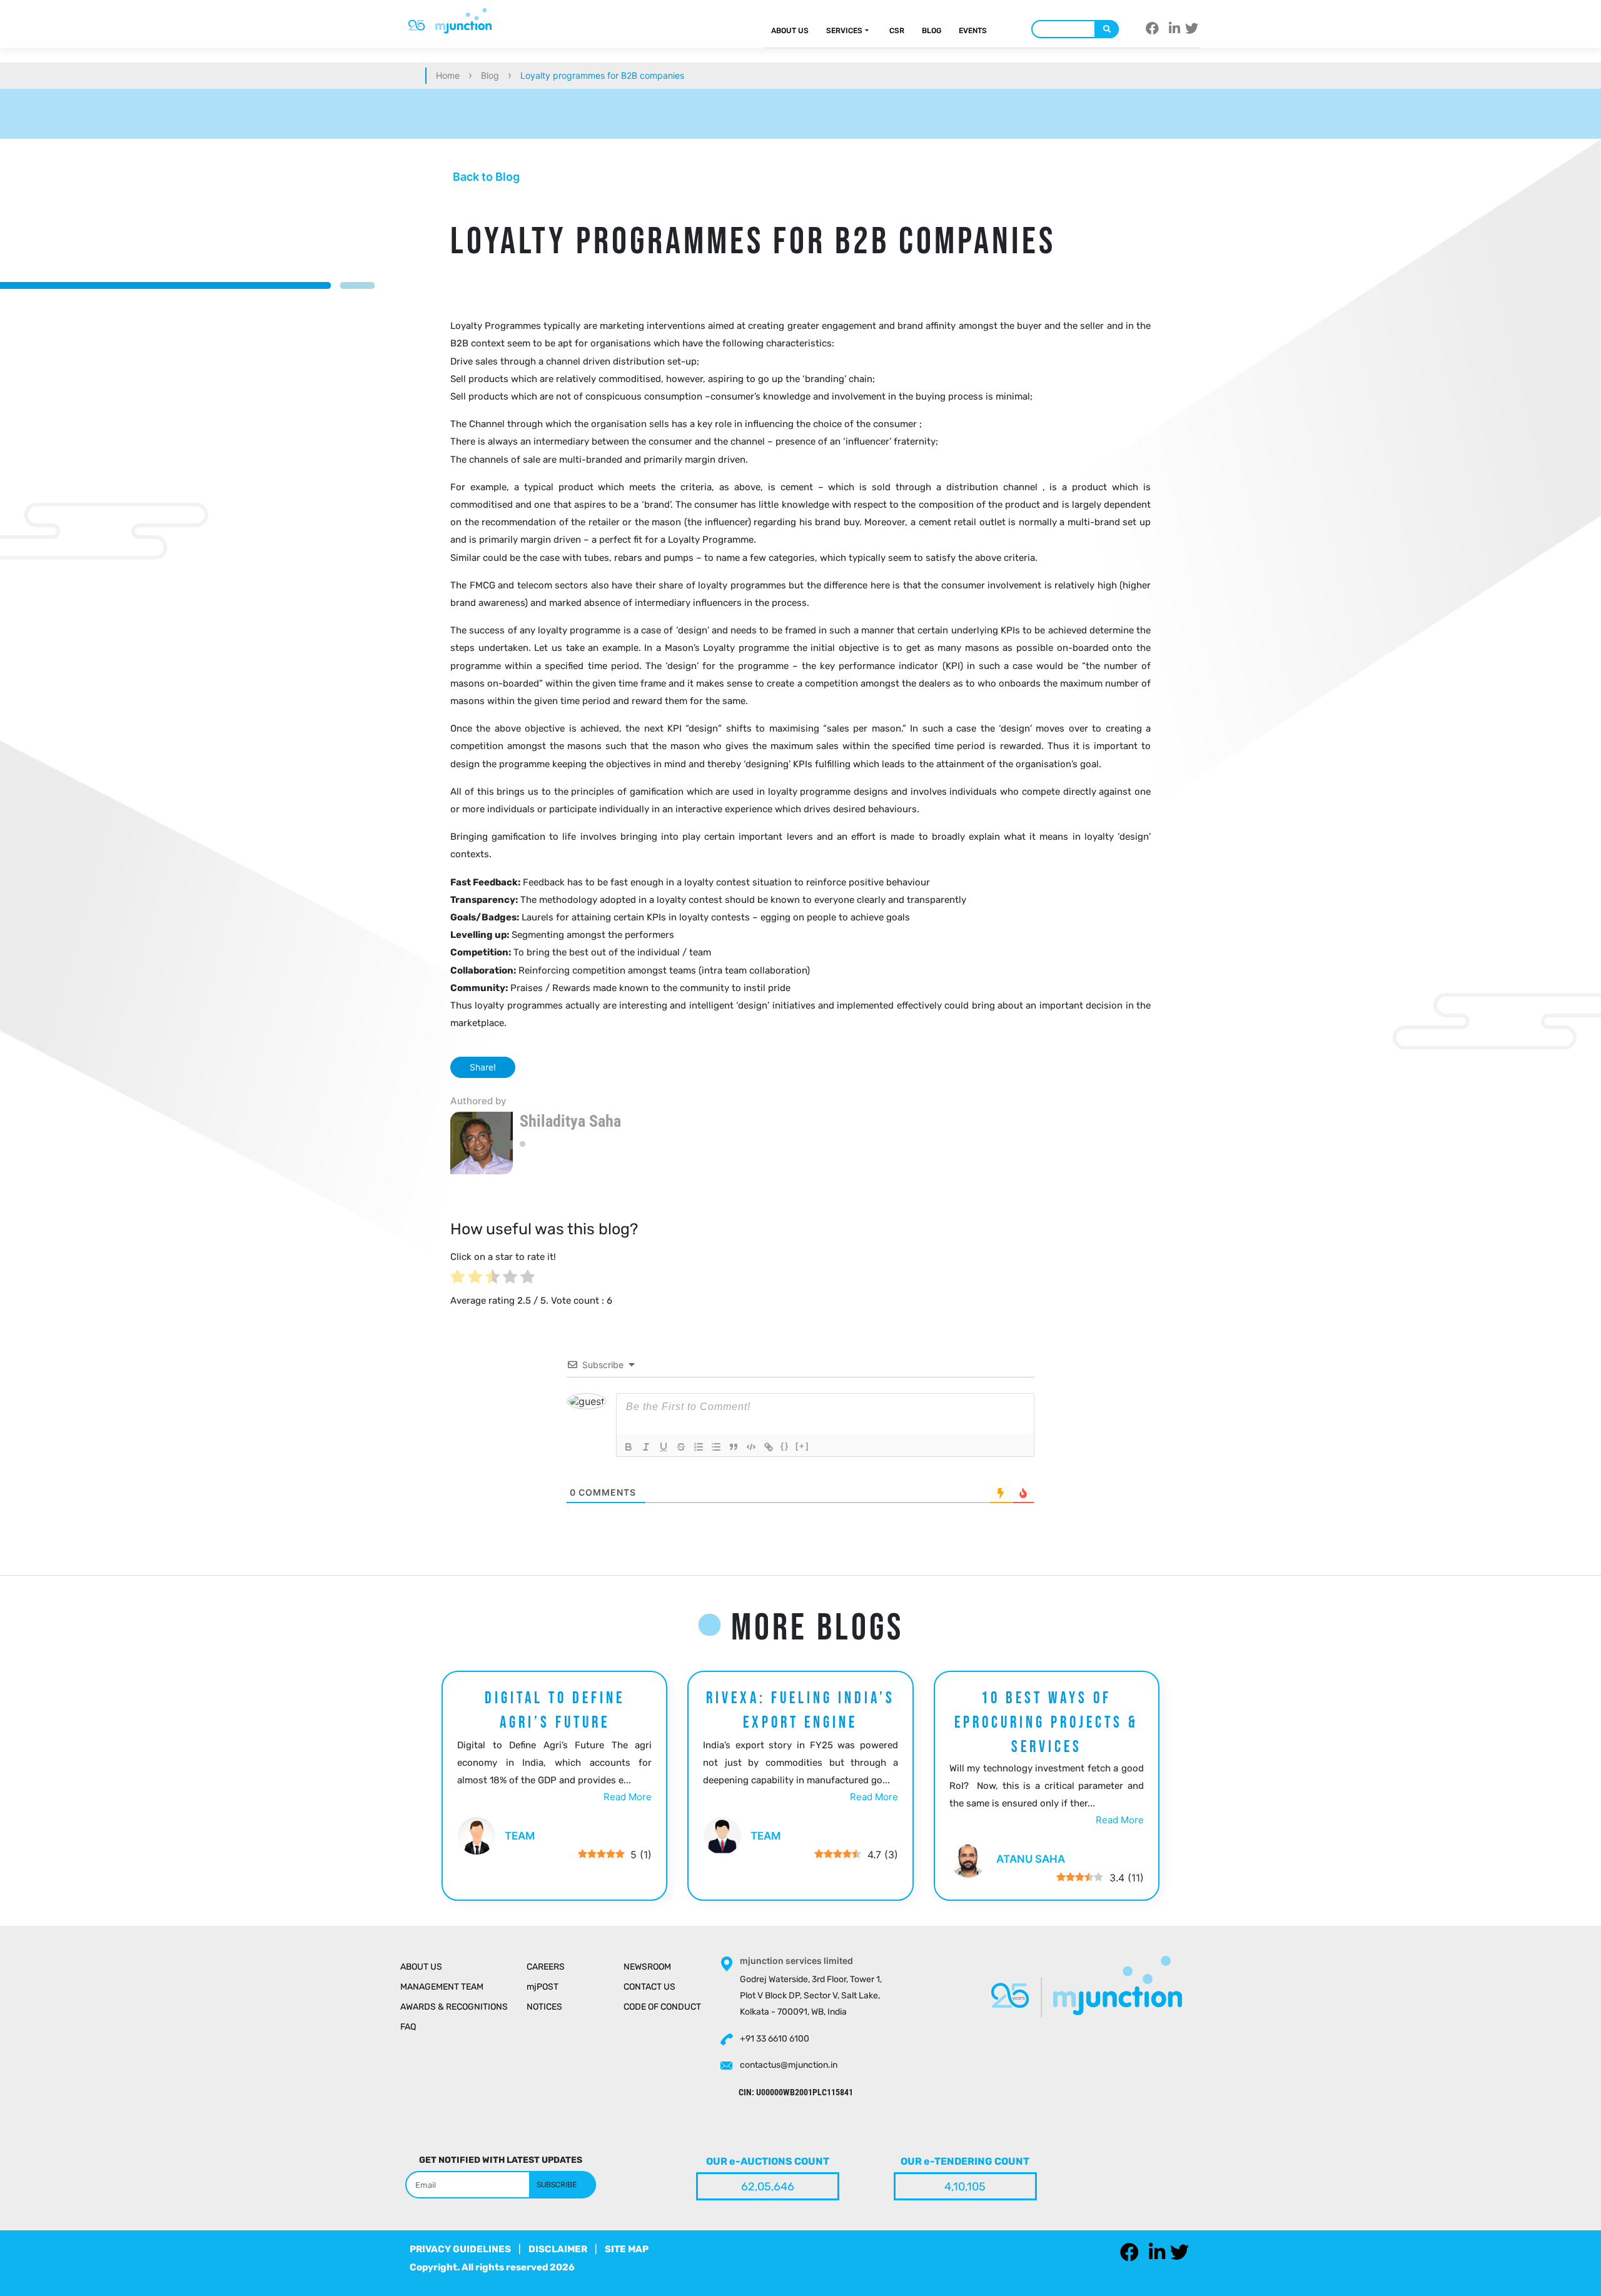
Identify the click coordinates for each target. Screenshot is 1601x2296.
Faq (408, 2027)
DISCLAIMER (558, 2249)
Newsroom (647, 1967)
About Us (790, 31)
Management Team (442, 1987)
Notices (544, 2007)
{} (785, 1446)
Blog (932, 31)
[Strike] (681, 1447)
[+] (802, 1446)
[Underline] (664, 1447)
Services (844, 31)
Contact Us (649, 1987)
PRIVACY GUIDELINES (460, 2249)
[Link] (769, 1447)
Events (973, 31)
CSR (897, 31)
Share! (483, 1067)
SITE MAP (627, 2249)
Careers (546, 1967)
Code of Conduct (662, 2007)
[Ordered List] (699, 1447)
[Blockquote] (734, 1447)
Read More (628, 1797)
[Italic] (646, 1447)
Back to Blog (485, 177)
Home (448, 75)
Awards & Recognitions (454, 2007)
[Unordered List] (716, 1447)
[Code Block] (751, 1447)
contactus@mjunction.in (789, 2065)
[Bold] (629, 1447)
